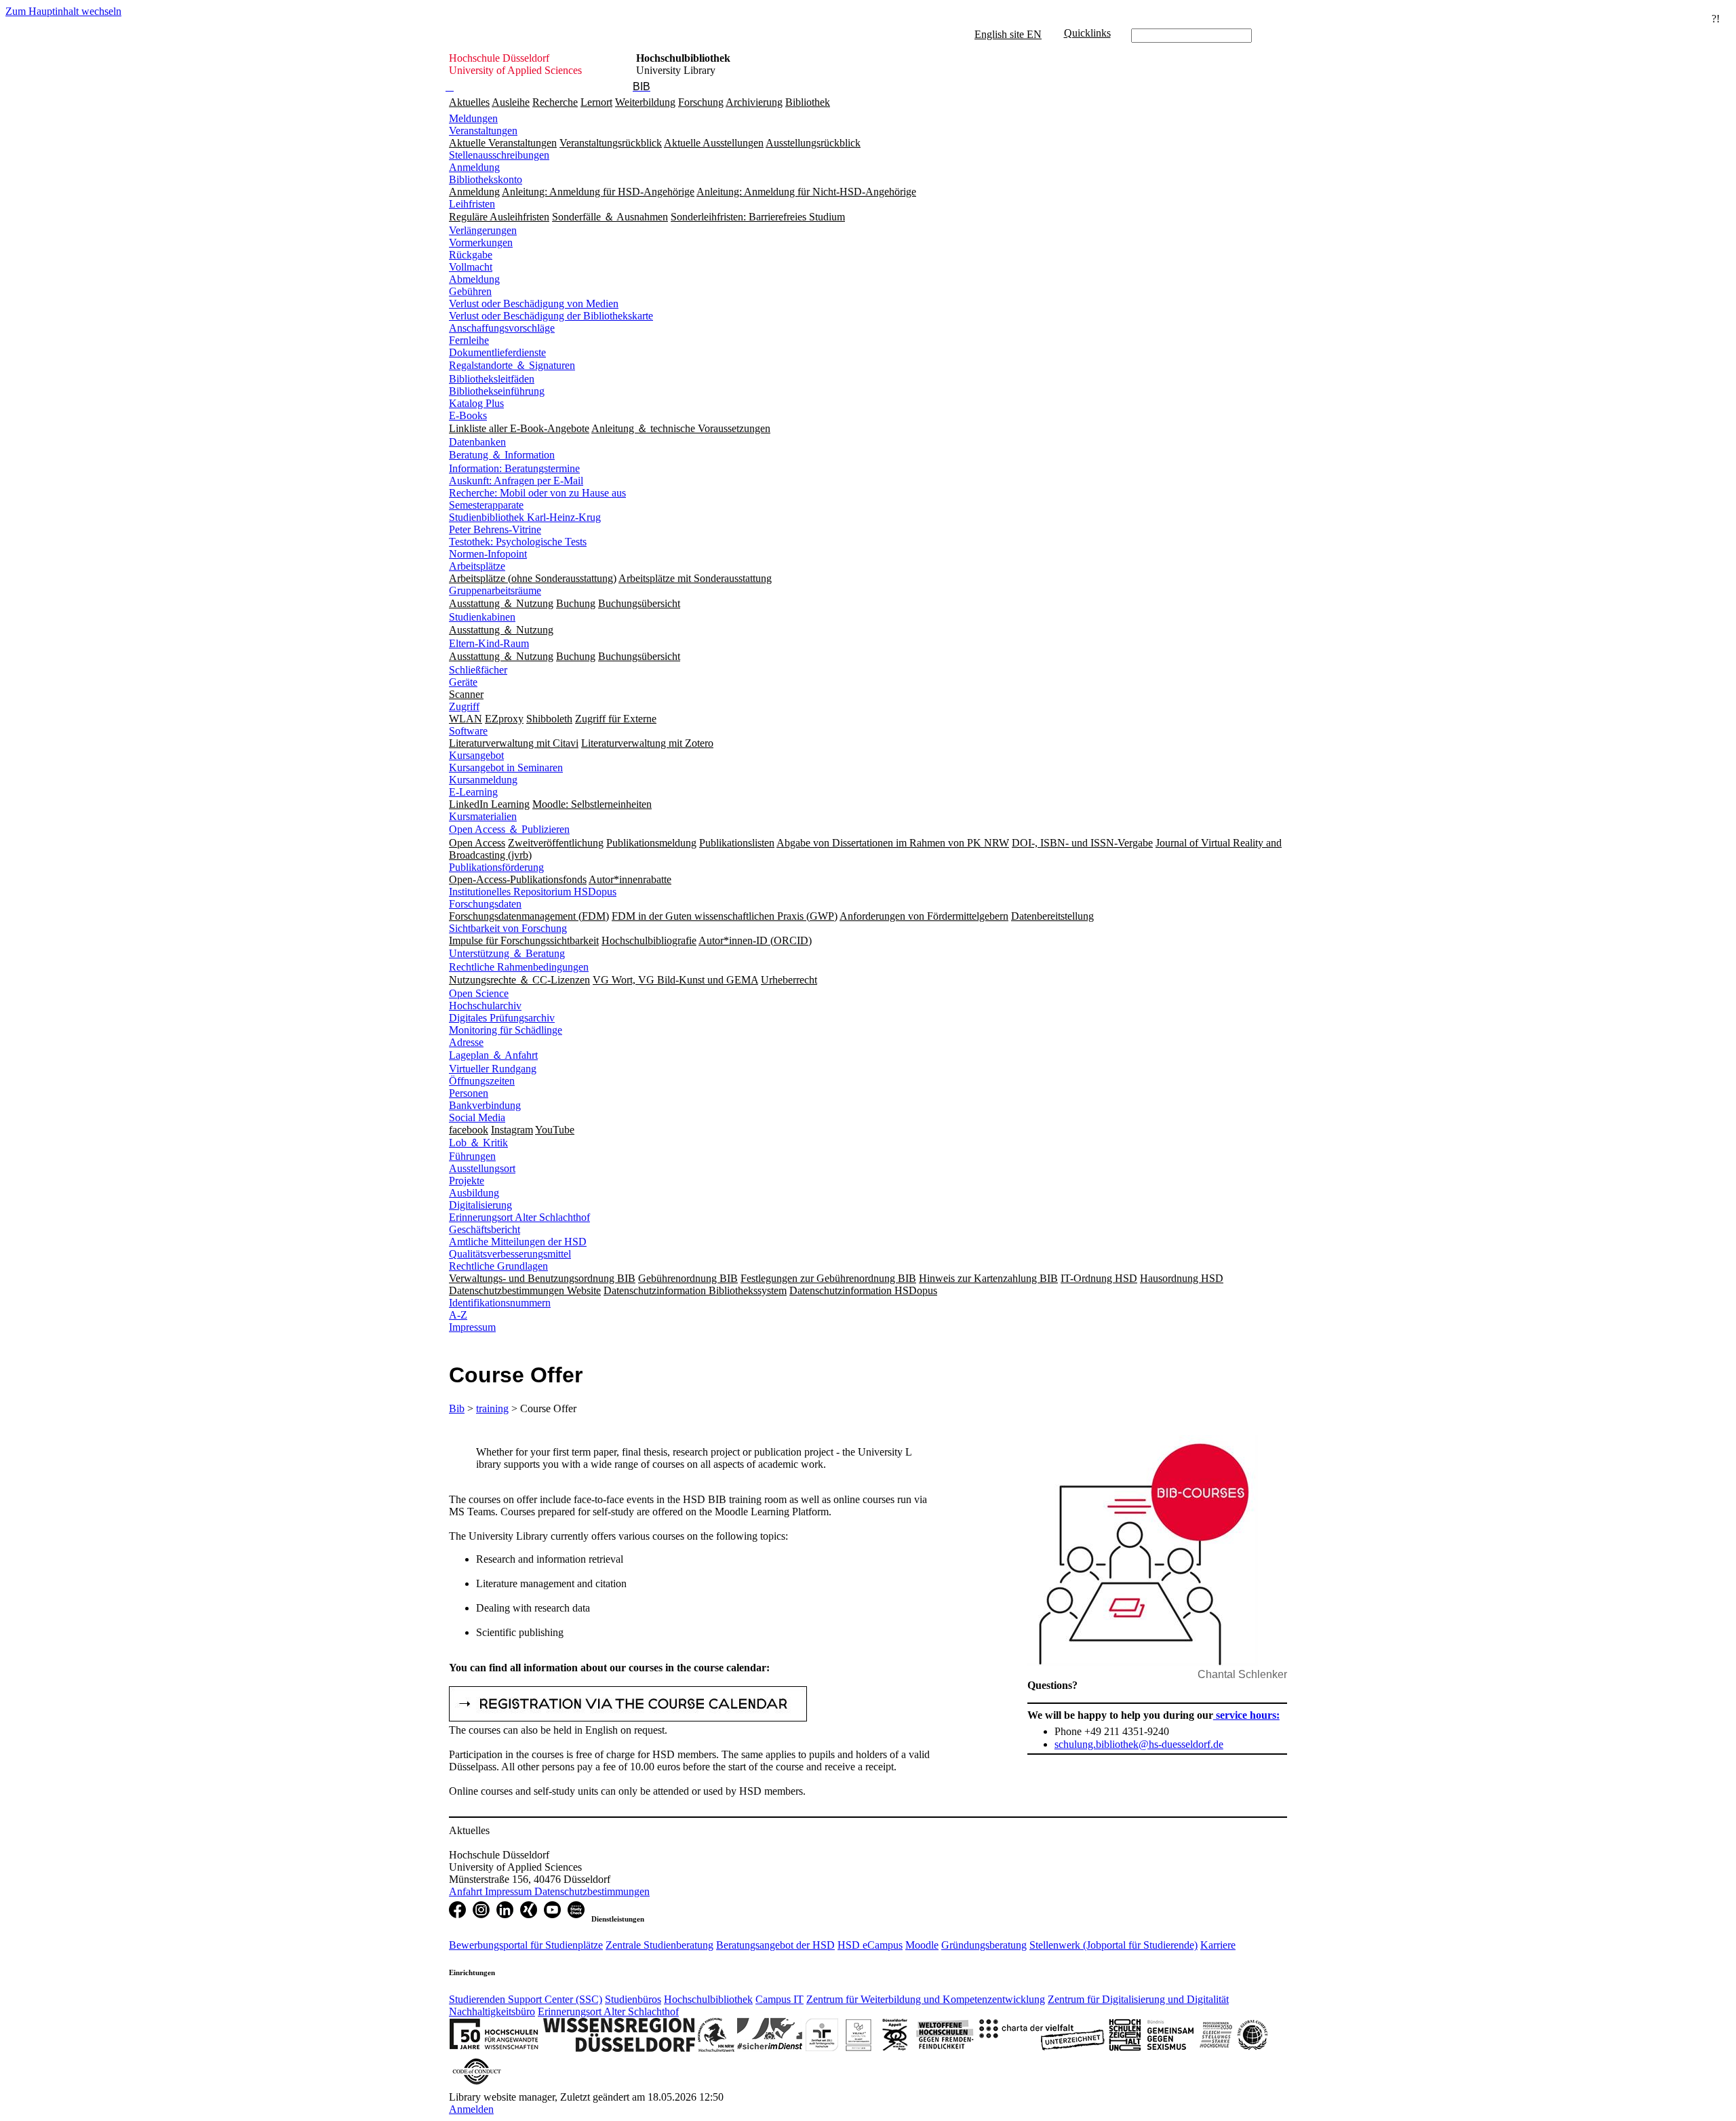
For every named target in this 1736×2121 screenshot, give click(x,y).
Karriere (1218, 1945)
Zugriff (464, 706)
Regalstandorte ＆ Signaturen (512, 365)
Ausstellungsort (482, 1168)
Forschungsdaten (485, 904)
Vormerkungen (481, 242)
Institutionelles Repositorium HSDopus (533, 892)
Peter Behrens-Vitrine (495, 529)
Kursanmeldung (483, 780)
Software (468, 731)
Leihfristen (472, 204)
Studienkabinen (482, 617)
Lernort (596, 102)
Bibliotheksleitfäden (492, 379)
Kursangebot (476, 755)
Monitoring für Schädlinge (506, 1030)
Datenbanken (477, 442)
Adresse (466, 1042)
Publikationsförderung (496, 867)
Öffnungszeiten (482, 1081)
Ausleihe (511, 102)
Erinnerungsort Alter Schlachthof (519, 1217)
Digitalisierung (480, 1205)
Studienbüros (633, 1999)
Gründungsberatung (984, 1945)
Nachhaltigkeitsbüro (492, 2011)
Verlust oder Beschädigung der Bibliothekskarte (551, 316)
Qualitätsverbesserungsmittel (510, 1254)
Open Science (479, 993)
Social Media (477, 1117)
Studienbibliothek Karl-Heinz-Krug (525, 517)
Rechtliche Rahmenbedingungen (519, 967)
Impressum (472, 1327)
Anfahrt (467, 1891)
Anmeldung (474, 167)
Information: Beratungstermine (514, 468)
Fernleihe (469, 340)
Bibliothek (808, 102)
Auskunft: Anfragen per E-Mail (516, 481)
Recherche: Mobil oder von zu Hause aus (537, 493)
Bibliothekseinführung (497, 391)
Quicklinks (1087, 33)
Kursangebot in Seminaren (506, 767)
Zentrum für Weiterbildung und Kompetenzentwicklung (926, 1999)
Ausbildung (474, 1193)
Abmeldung (474, 279)
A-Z (458, 1315)
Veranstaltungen (483, 131)
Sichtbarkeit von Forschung (508, 928)
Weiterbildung (645, 102)
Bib (457, 1408)
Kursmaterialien (483, 816)
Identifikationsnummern (500, 1303)
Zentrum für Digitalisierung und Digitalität (1138, 1999)
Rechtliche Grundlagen (498, 1266)
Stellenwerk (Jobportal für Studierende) (1113, 1945)
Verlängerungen (483, 230)
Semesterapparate (486, 505)
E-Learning (473, 792)
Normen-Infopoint (488, 554)
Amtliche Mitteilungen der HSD (518, 1242)
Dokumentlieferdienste (497, 352)
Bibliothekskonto (486, 179)
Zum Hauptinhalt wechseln (63, 11)
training (492, 1408)
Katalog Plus (476, 403)
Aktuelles (469, 102)
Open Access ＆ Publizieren (509, 829)
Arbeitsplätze (477, 566)
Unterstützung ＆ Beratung (507, 953)
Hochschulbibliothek (708, 1999)
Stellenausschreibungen (499, 155)
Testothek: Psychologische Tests (518, 542)
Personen (469, 1093)
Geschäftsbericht (485, 1229)
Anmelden (471, 2109)
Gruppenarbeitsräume (495, 590)
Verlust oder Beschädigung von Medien (534, 304)
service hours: (1246, 1715)
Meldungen (473, 118)
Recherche (555, 102)
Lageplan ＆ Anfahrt (493, 1055)
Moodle (922, 1945)
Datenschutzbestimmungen (592, 1891)
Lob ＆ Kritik (478, 1143)
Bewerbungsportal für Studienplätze (526, 1945)
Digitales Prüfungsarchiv (502, 1018)
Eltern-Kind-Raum (489, 643)
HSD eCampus (870, 1945)
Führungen (472, 1156)
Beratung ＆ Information (502, 455)
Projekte (467, 1181)
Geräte (463, 682)
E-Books (468, 415)
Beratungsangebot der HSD (775, 1945)
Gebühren (470, 291)
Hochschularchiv (485, 1006)
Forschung (701, 102)
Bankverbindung (485, 1105)
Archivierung (754, 102)
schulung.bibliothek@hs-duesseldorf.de (1139, 1744)
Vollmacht (471, 267)
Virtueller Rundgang (493, 1069)
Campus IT (780, 1999)
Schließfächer (478, 670)
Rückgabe (471, 255)
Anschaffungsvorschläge (502, 328)
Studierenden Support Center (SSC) (526, 1999)
